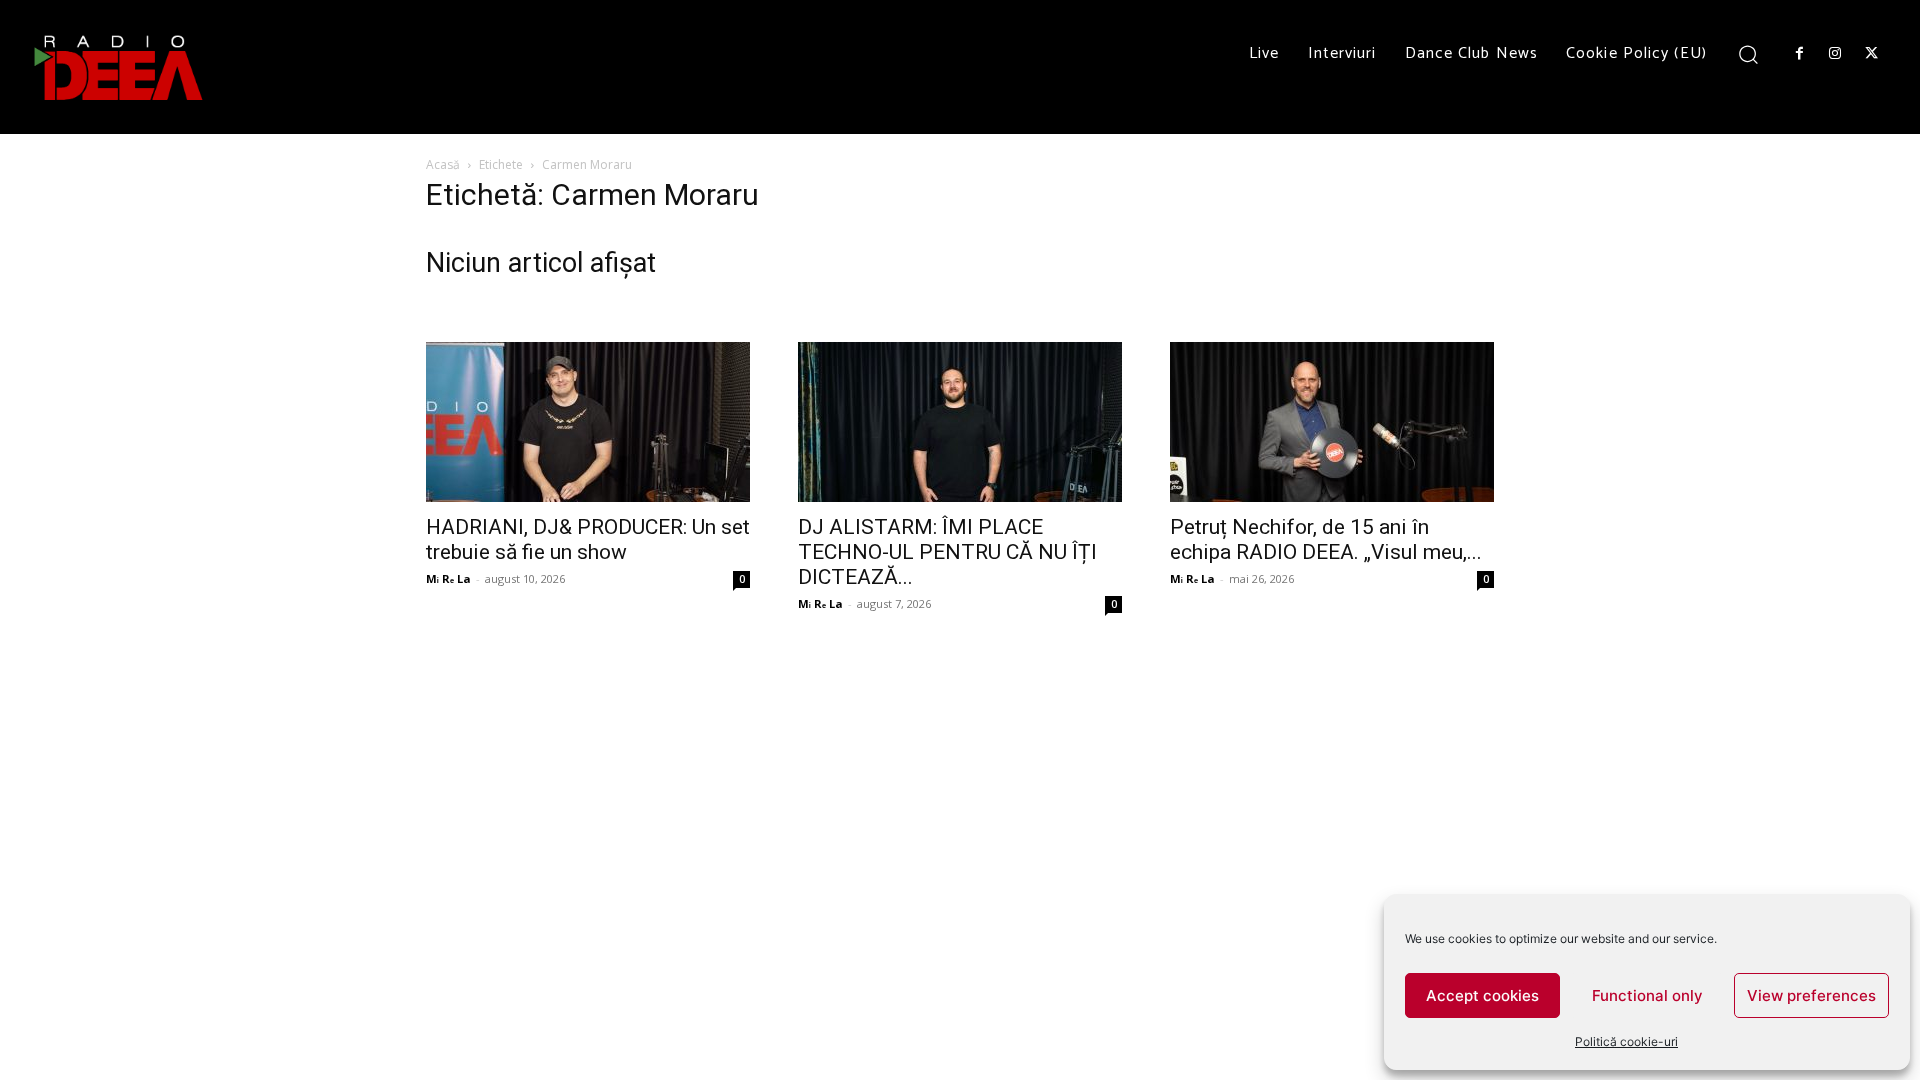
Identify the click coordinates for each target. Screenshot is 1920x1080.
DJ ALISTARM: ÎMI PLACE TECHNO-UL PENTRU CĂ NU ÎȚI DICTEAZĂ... (947, 552)
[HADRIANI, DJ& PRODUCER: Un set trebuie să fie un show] (588, 422)
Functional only (1647, 995)
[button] (1748, 53)
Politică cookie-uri (1626, 1041)
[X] (1872, 54)
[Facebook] (1799, 54)
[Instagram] (1835, 54)
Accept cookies (1482, 995)
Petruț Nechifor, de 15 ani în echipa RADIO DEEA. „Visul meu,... (1326, 539)
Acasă (443, 164)
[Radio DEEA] (120, 67)
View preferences (1811, 995)
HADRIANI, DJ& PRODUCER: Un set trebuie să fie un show (588, 539)
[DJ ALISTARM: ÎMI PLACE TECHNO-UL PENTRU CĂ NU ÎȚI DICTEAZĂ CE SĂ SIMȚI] (960, 422)
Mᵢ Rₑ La (448, 578)
